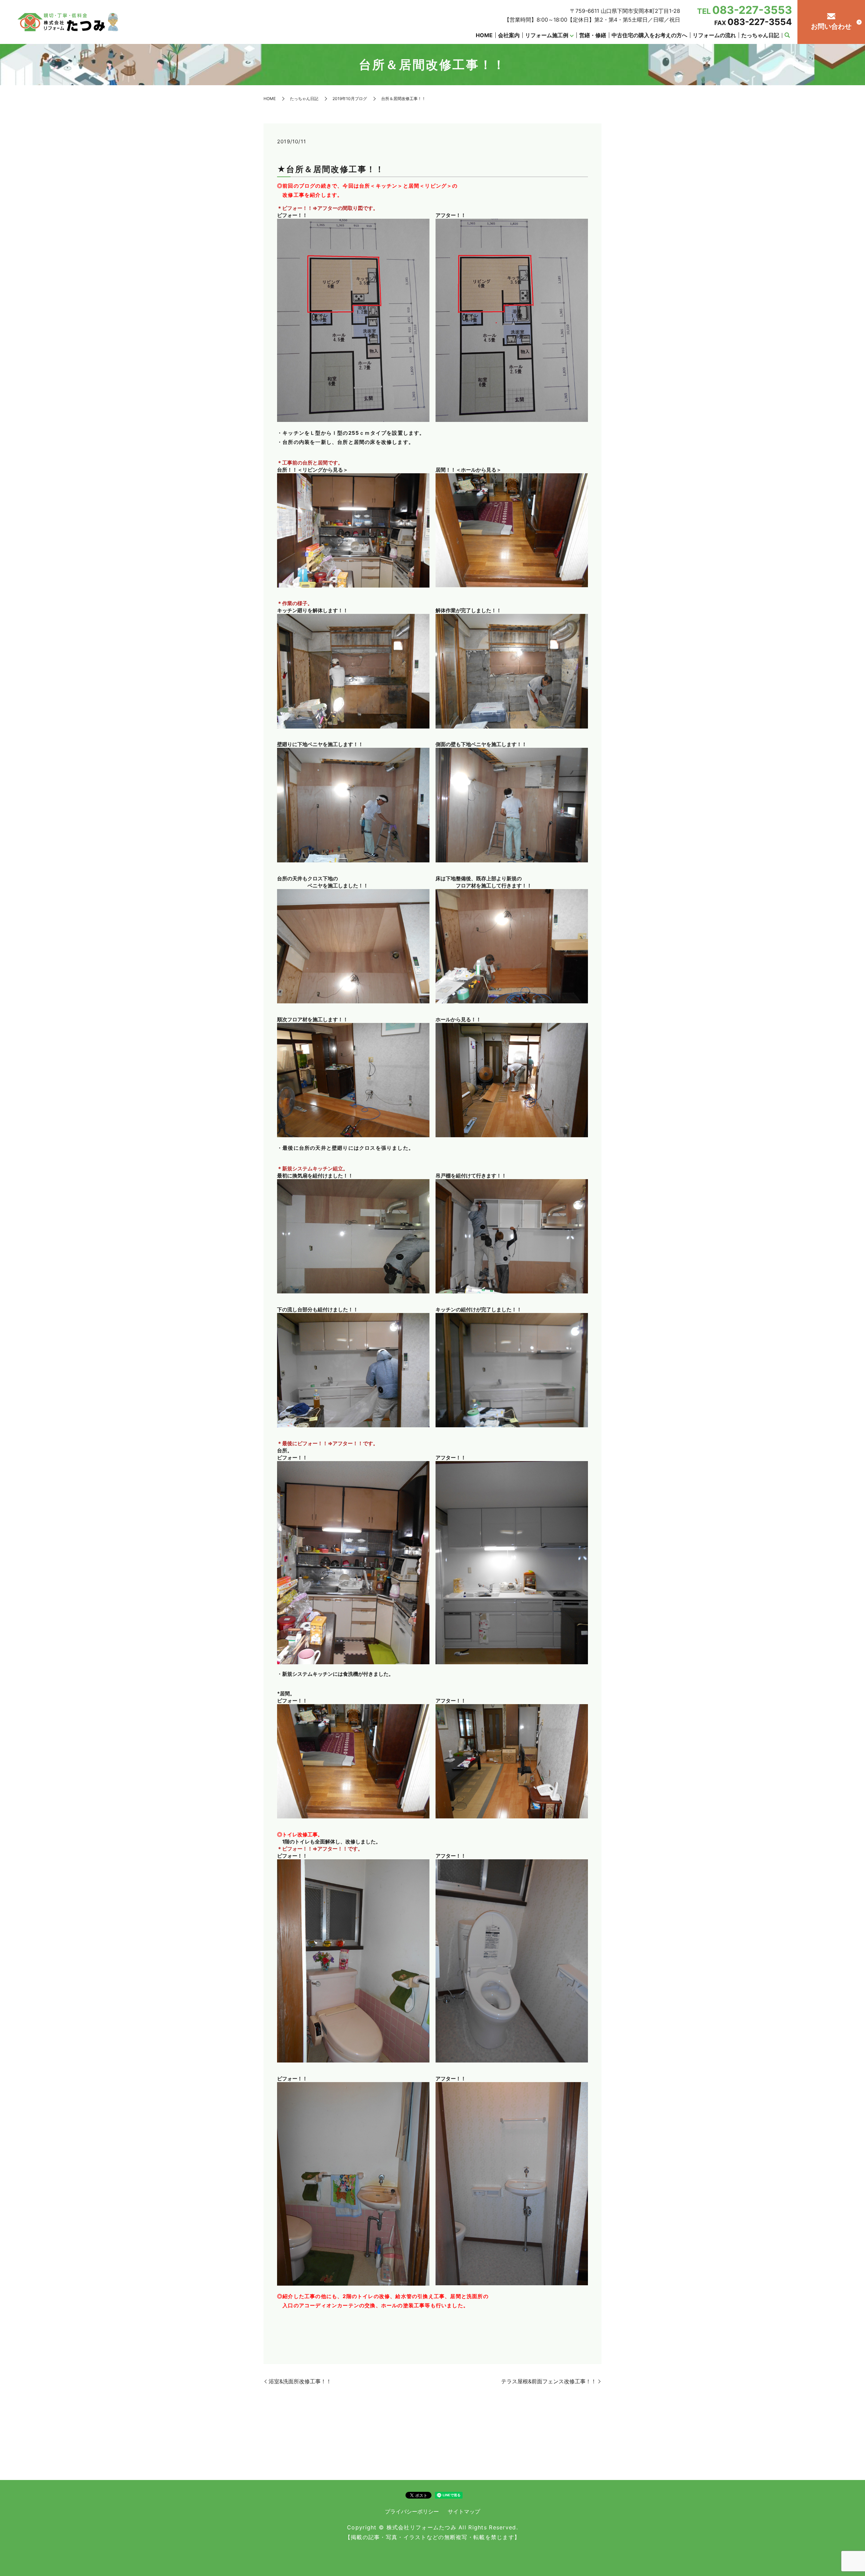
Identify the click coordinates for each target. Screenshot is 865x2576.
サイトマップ (464, 2511)
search (787, 35)
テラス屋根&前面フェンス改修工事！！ (549, 2381)
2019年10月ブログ (350, 99)
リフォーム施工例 (547, 35)
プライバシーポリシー (412, 2511)
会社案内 (509, 35)
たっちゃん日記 (760, 35)
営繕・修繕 (593, 35)
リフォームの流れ (714, 35)
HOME (484, 35)
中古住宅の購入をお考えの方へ (649, 35)
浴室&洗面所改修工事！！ (300, 2381)
